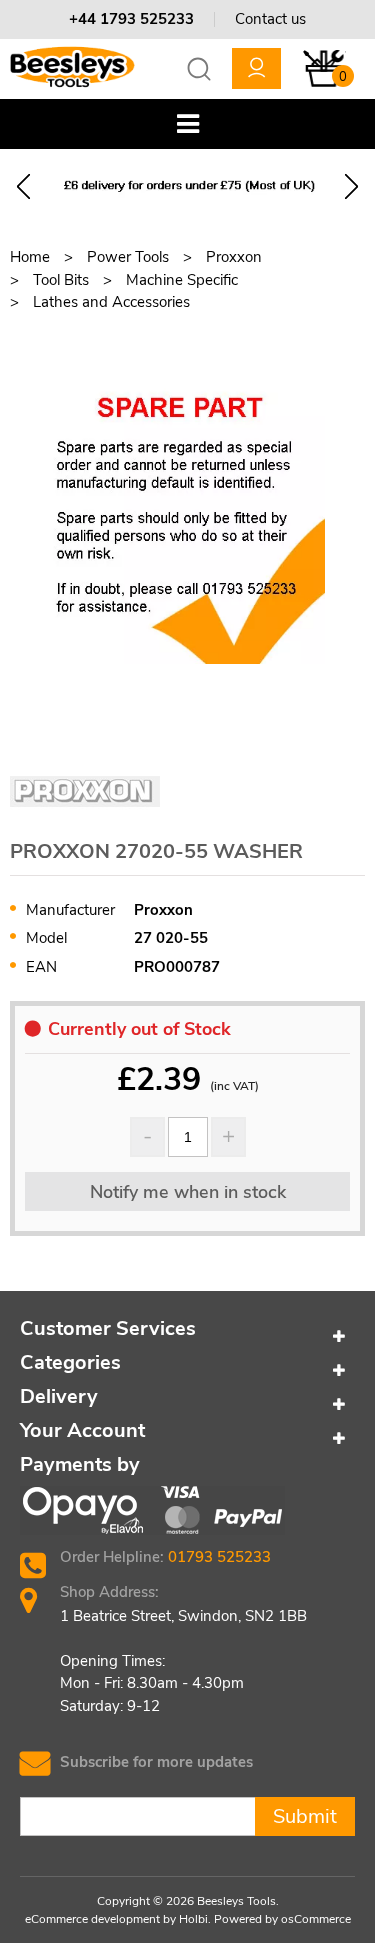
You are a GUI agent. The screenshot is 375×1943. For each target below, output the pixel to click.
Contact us (270, 19)
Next (351, 186)
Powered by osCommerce (282, 1919)
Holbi (193, 1919)
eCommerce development (92, 1919)
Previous (23, 186)
